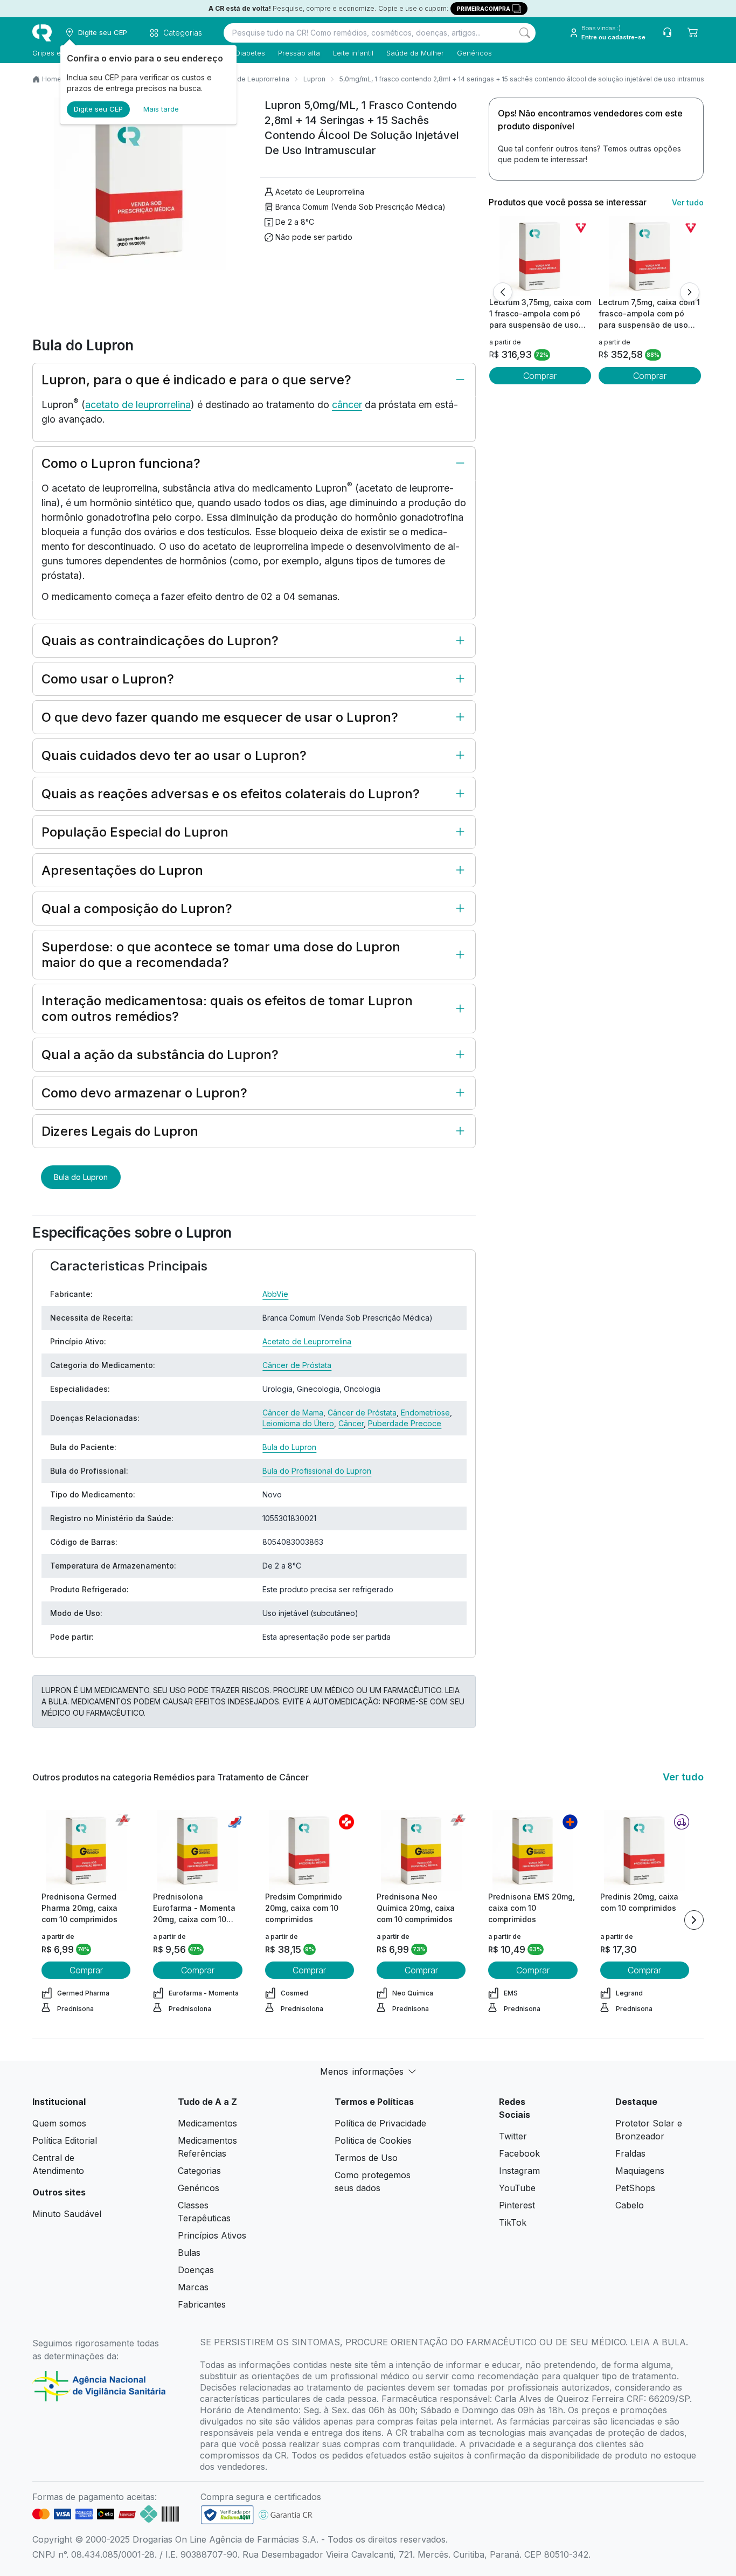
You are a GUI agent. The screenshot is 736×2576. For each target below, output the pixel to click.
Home (52, 79)
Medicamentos (207, 2123)
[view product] (540, 256)
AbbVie (275, 1294)
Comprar (540, 376)
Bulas (189, 2253)
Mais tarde (161, 109)
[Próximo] (690, 292)
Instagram (519, 2171)
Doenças (196, 2270)
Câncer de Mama (293, 1413)
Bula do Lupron (81, 1177)
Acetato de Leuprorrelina (250, 79)
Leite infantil (353, 53)
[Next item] (694, 1920)
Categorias (199, 2171)
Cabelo (630, 2205)
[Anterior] (503, 292)
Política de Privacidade (380, 2123)
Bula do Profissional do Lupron (317, 1471)
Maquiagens (640, 2171)
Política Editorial (65, 2140)
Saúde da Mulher (415, 53)
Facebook (519, 2153)
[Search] (525, 33)
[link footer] (227, 2515)
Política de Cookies (373, 2140)
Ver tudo (688, 202)
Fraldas (630, 2153)
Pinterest (517, 2205)
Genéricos (474, 53)
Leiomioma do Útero (298, 1423)
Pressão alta (299, 53)
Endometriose (425, 1413)
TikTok (513, 2222)
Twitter (513, 2136)
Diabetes (250, 53)
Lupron (314, 79)
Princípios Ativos (212, 2235)
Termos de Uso (366, 2158)
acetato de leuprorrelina (138, 405)
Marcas (193, 2287)
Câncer (351, 1423)
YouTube (517, 2188)
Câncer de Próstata (297, 1365)
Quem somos (59, 2123)
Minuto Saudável (67, 2214)
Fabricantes (202, 2304)
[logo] (42, 33)
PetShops (635, 2188)
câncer (347, 405)
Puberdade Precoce (405, 1423)
